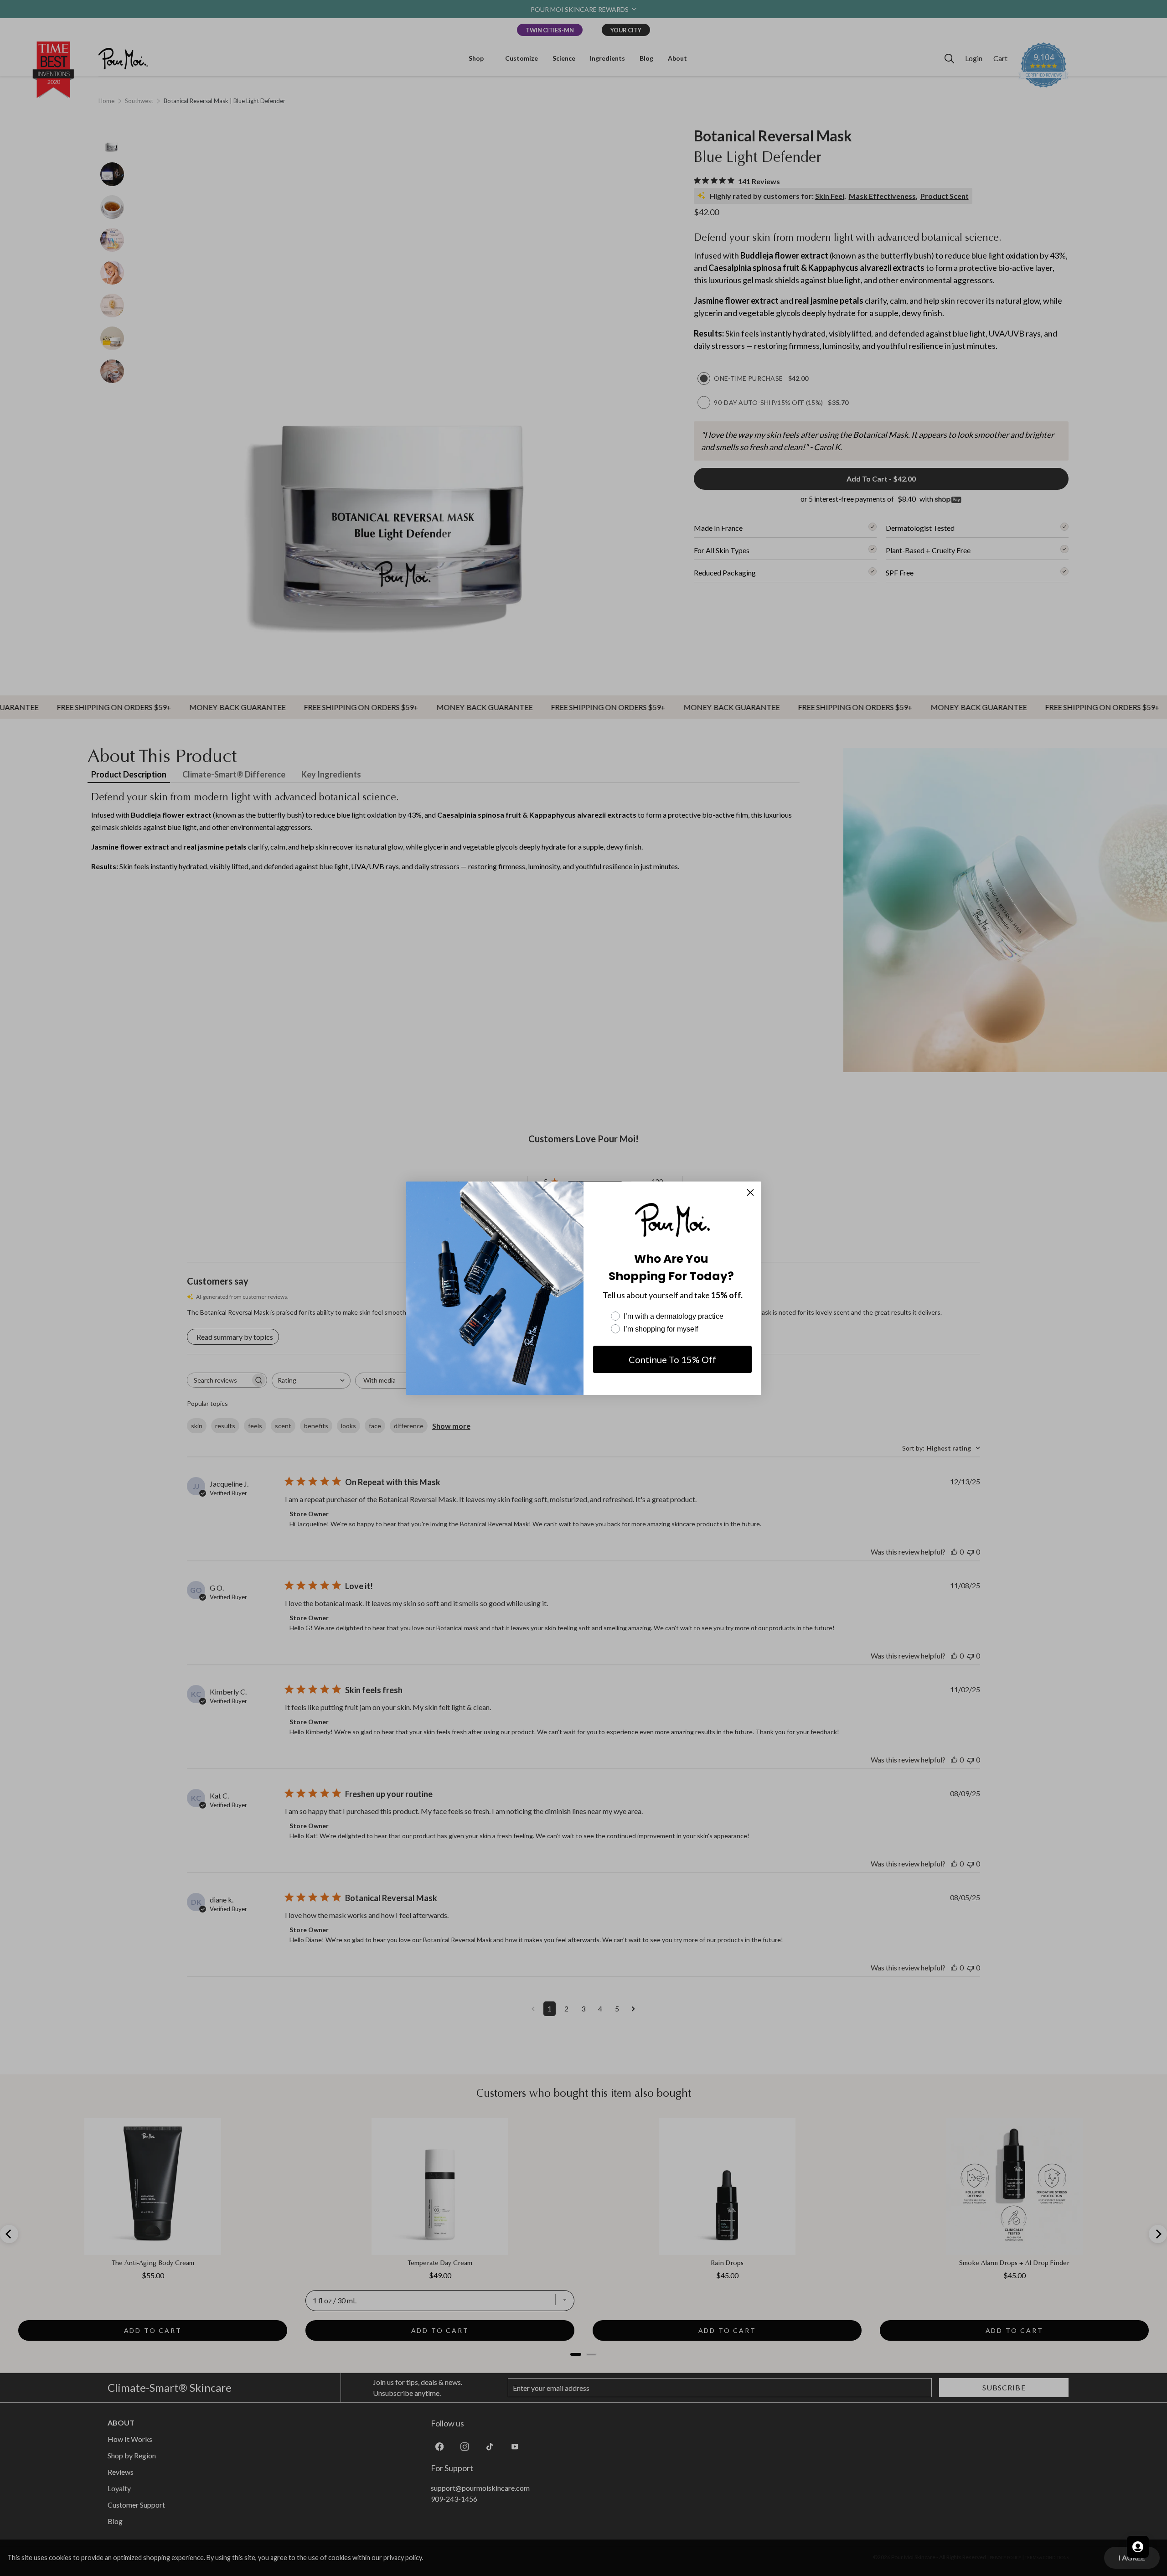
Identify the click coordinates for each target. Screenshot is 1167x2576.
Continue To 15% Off (672, 1359)
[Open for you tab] (1138, 2547)
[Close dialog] (750, 1192)
